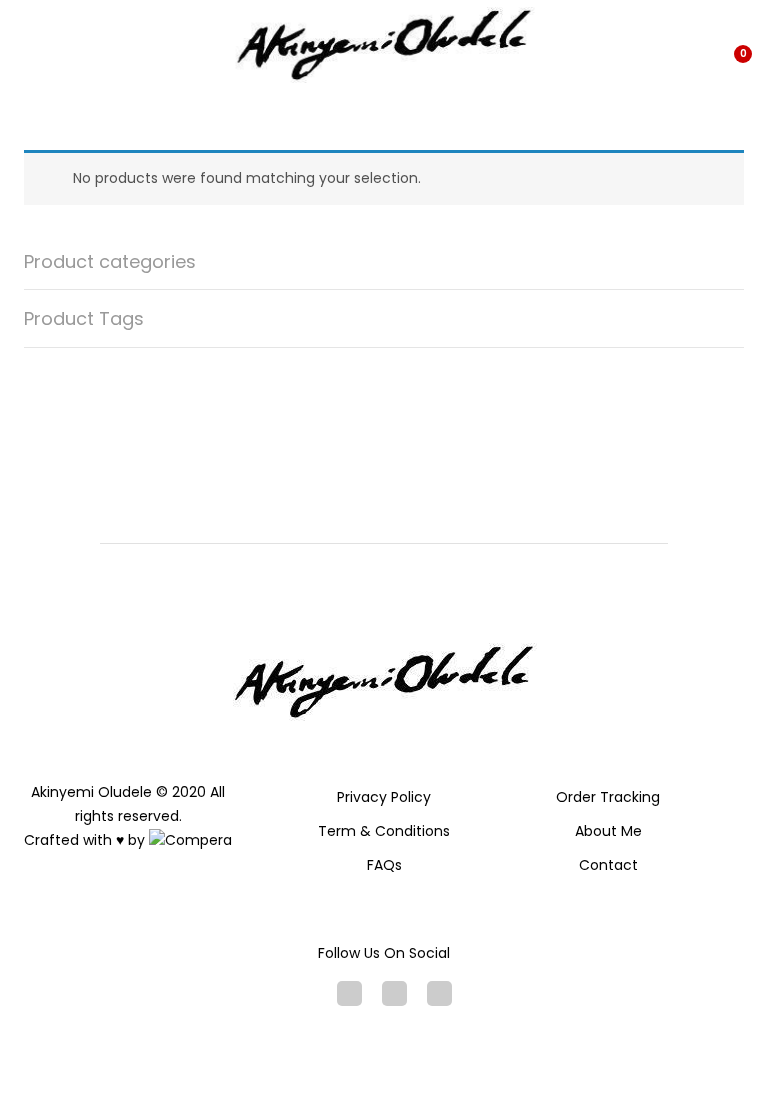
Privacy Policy (384, 797)
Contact (608, 865)
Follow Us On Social (384, 953)
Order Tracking (608, 797)
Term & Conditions (384, 831)
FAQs (384, 865)
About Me (608, 831)
